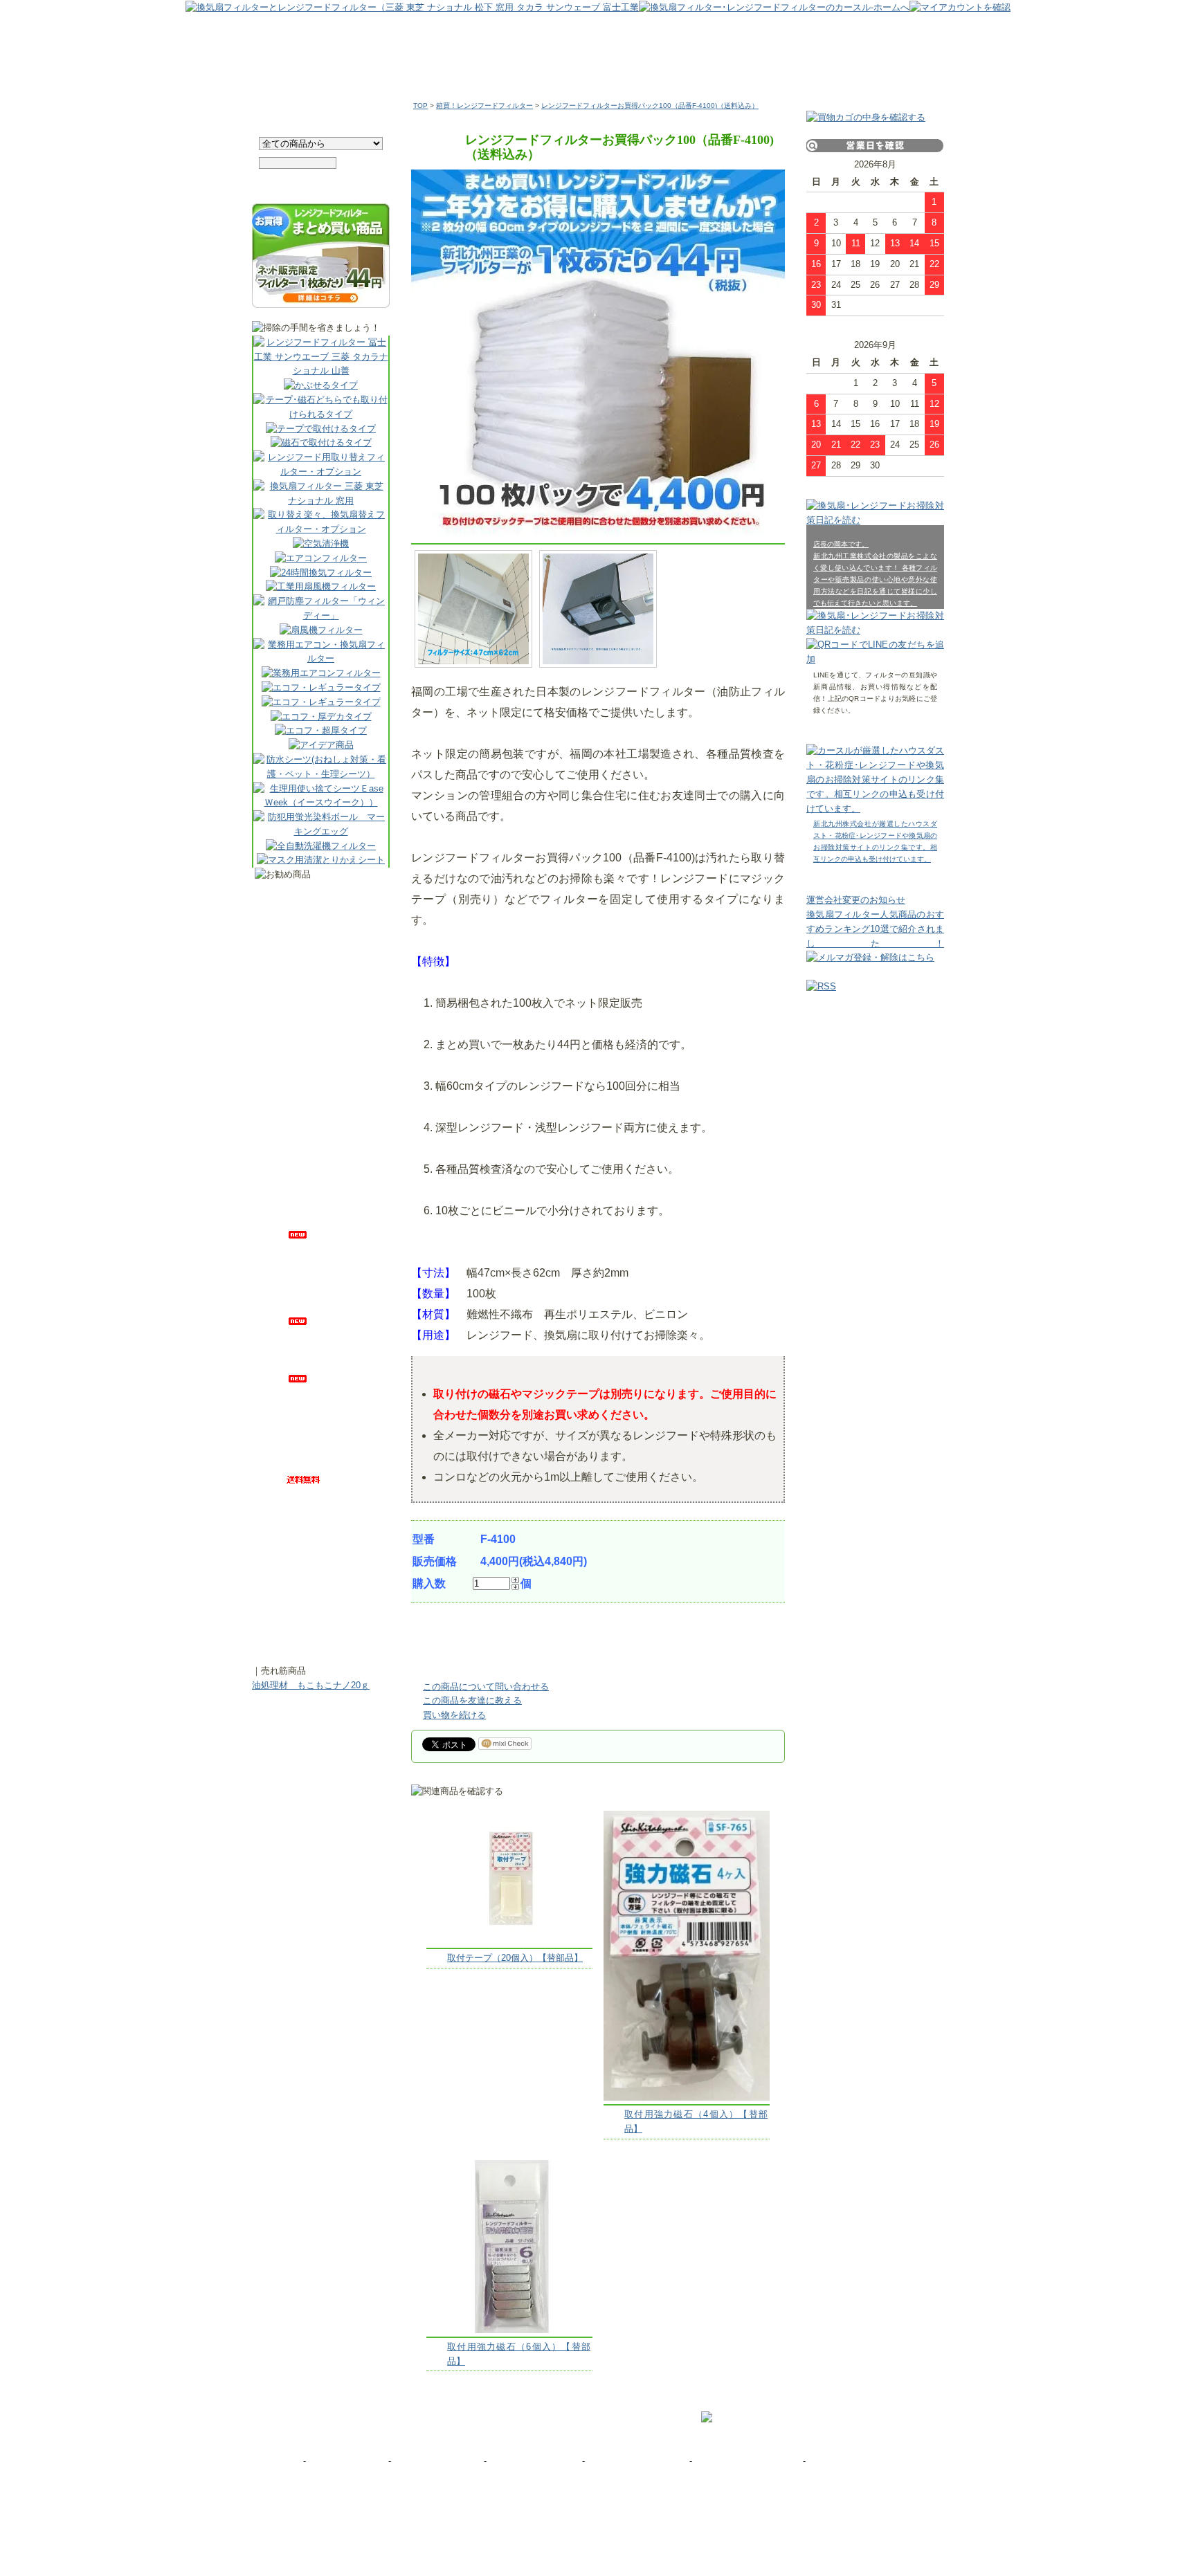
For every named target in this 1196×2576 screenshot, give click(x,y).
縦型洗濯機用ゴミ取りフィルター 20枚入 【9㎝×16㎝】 (331, 1178)
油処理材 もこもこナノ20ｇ (311, 1685)
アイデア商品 (792, 68)
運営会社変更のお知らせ (856, 900)
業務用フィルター (555, 68)
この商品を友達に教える (472, 1700)
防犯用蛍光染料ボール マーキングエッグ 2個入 (331, 905)
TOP (420, 106)
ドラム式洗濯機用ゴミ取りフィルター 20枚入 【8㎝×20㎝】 (331, 1624)
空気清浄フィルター (675, 68)
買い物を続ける (454, 1715)
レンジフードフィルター (316, 68)
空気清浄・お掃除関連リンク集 (869, 2461)
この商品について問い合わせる (486, 1687)
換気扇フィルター (438, 68)
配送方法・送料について (637, 2461)
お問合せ (282, 2461)
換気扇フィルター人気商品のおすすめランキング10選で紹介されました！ (875, 929)
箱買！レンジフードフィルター (484, 106)
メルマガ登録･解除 (347, 2461)
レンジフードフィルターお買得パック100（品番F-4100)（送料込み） (650, 106)
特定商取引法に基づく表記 (749, 2461)
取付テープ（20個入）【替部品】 (515, 1958)
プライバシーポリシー (436, 2461)
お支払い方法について (534, 2461)
